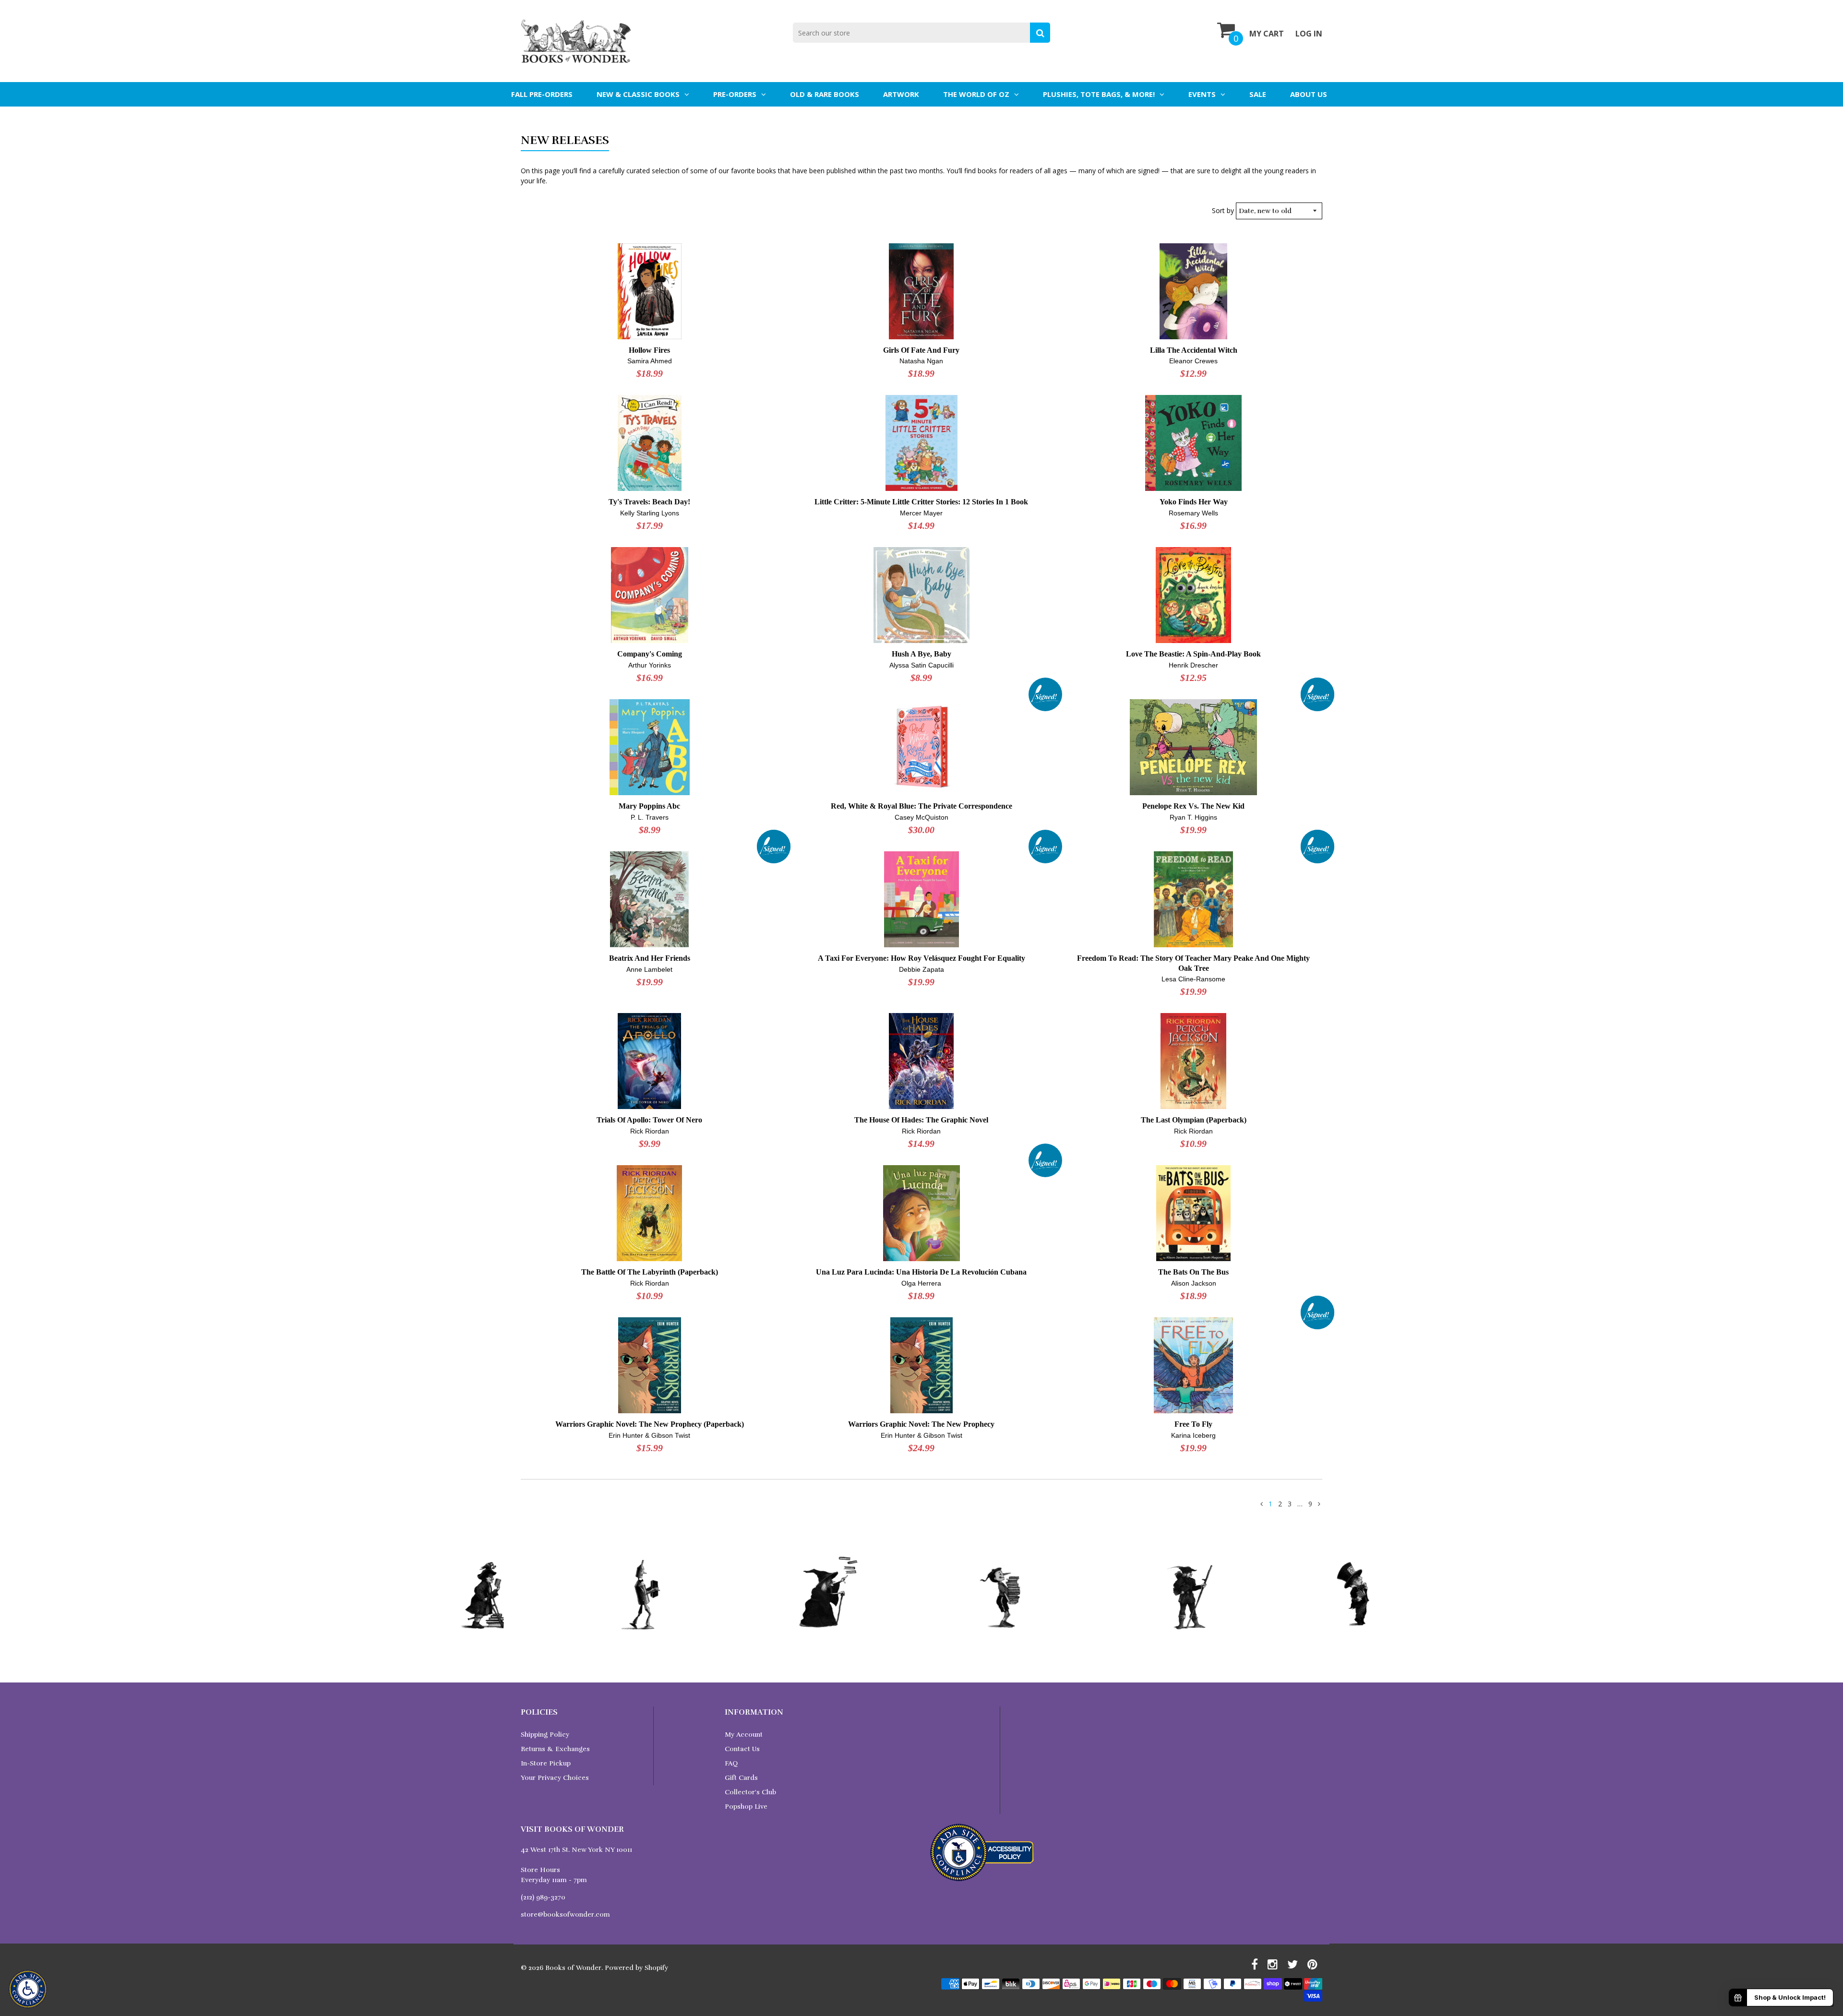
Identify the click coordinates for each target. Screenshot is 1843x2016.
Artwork (901, 94)
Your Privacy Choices (555, 1778)
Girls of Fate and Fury (921, 350)
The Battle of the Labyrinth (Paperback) (650, 1272)
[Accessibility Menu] (28, 1989)
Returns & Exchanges (555, 1749)
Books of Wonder (573, 1968)
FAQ (731, 1763)
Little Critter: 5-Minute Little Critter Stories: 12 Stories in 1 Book (921, 502)
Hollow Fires (649, 350)
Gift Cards (741, 1778)
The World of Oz (976, 94)
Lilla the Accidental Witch (1194, 350)
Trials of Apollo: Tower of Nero (649, 1120)
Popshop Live (746, 1807)
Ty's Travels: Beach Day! (649, 502)
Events (1202, 94)
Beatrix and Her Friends (650, 958)
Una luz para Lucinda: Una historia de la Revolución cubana (921, 1272)
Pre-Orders (735, 94)
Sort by (1223, 210)
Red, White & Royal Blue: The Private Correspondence (921, 806)
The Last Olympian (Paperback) (1194, 1120)
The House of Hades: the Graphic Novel (921, 1120)
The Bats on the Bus (1193, 1272)
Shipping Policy (545, 1735)
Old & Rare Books (825, 94)
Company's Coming (650, 654)
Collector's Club (750, 1792)
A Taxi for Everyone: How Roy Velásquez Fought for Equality (921, 958)
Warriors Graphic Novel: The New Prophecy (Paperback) (650, 1424)
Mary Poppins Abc (649, 806)
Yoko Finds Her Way (1194, 502)
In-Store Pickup (546, 1763)
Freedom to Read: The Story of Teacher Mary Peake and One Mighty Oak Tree (1193, 963)
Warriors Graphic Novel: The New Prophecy (921, 1424)
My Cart (1267, 34)
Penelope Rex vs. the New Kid (1193, 806)
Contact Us (742, 1749)
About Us (1309, 94)
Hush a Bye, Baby (921, 654)
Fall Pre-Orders (542, 94)
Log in (1309, 34)
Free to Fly (1193, 1424)
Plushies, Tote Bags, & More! (1099, 94)
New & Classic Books (638, 94)
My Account (744, 1735)
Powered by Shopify (636, 1968)
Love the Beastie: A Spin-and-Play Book (1193, 654)
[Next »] (1319, 1504)
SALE (1258, 94)
